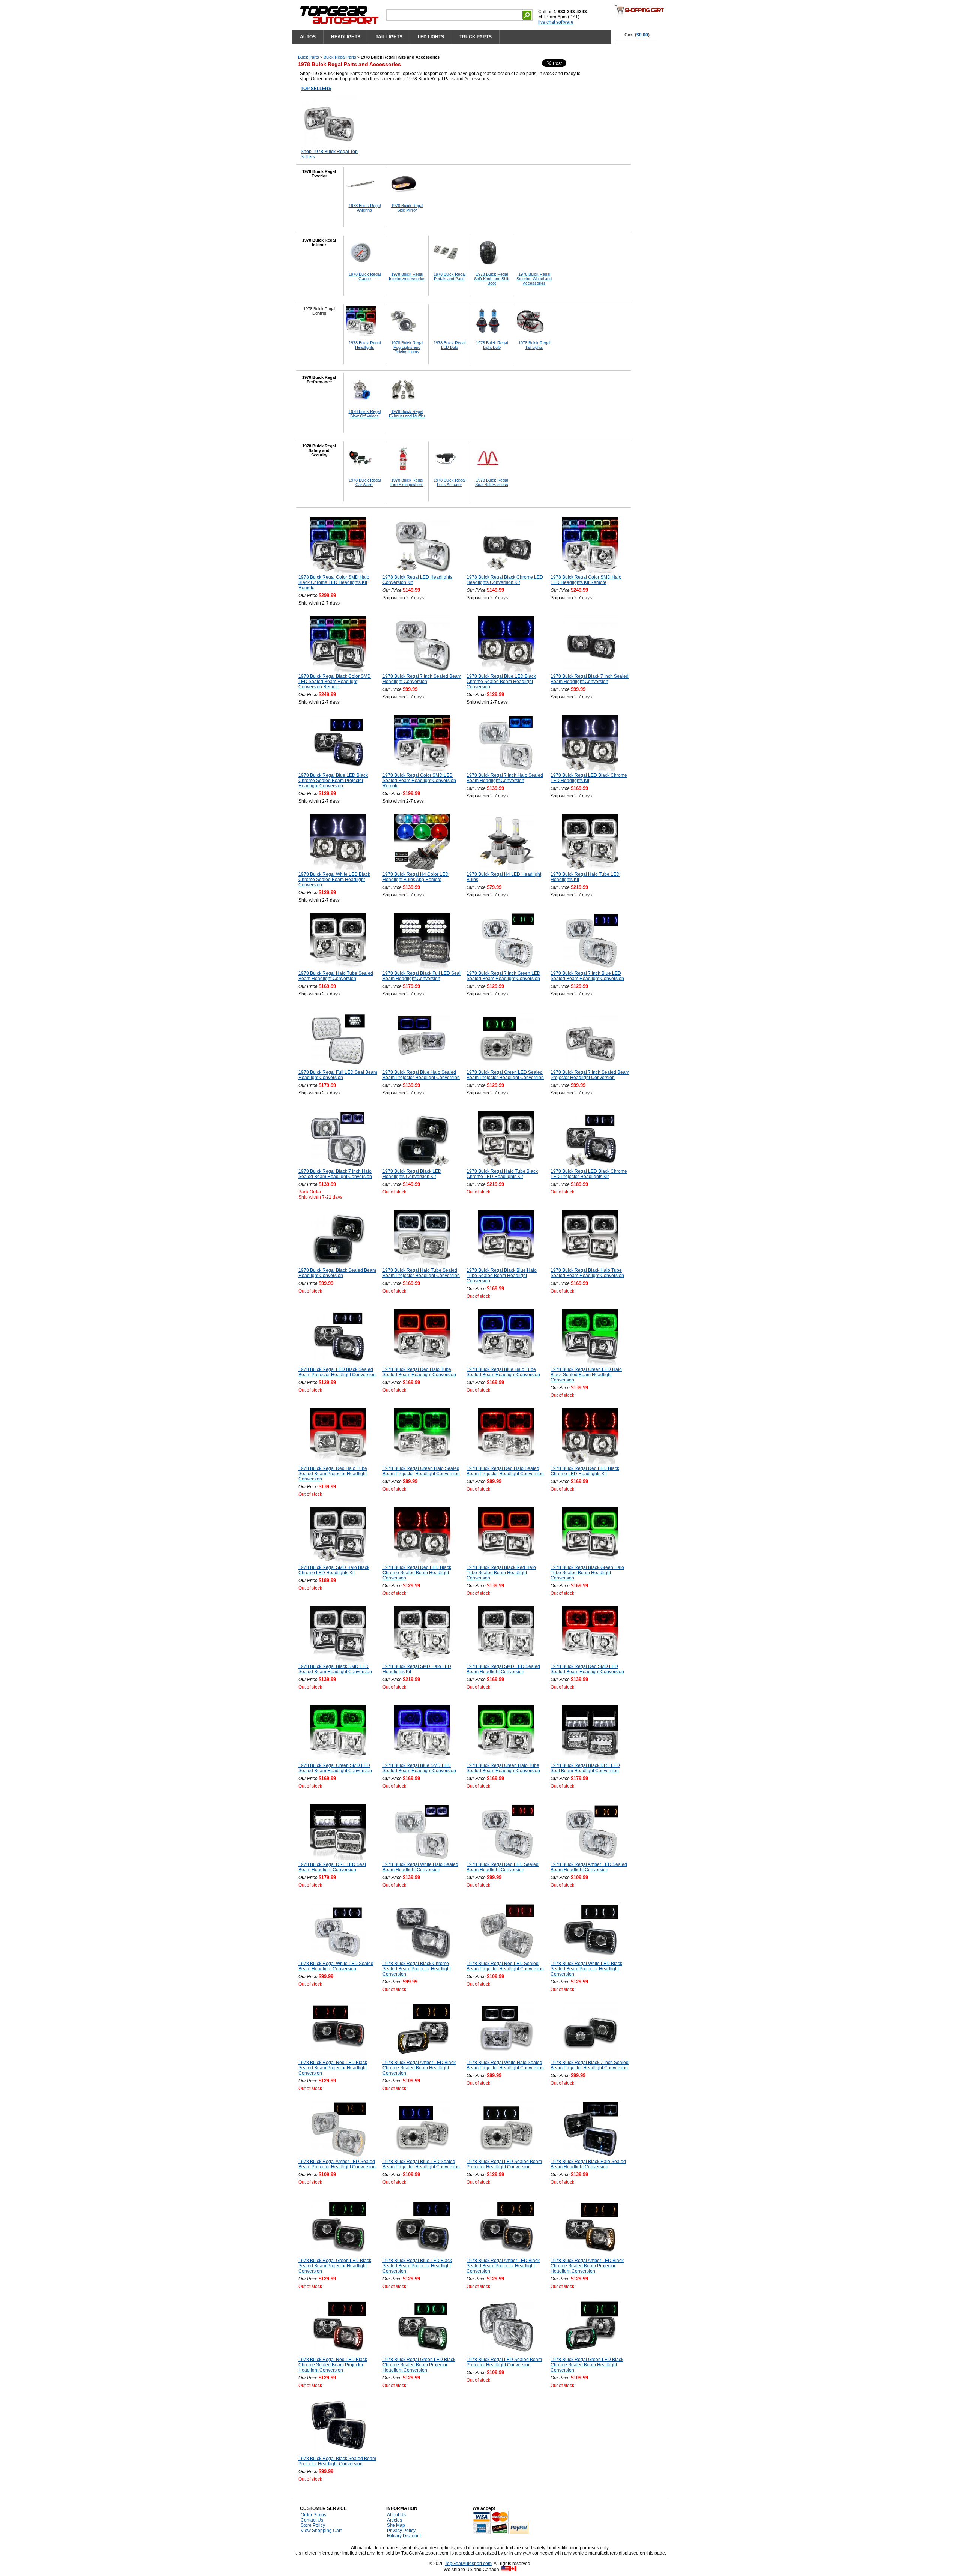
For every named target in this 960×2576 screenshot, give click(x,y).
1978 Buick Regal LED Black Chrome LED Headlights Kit (589, 778)
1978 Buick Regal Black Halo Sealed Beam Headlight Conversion (588, 2164)
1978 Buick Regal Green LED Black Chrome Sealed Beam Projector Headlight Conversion (419, 2365)
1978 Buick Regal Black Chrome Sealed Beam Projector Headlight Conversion (417, 1969)
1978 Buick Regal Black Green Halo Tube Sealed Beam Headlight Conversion (587, 1573)
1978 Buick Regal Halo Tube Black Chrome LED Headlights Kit (502, 1174)
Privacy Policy (401, 2531)
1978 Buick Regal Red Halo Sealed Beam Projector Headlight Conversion (505, 1471)
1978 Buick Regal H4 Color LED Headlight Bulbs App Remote (415, 877)
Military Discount (404, 2536)
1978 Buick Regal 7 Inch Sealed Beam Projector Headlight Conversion (590, 1075)
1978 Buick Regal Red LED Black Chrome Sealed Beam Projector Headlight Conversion (333, 2365)
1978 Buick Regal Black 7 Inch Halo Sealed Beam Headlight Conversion (335, 1174)
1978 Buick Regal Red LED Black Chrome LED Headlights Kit (585, 1471)
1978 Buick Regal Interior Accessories (407, 276)
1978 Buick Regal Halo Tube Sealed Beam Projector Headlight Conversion (421, 1273)
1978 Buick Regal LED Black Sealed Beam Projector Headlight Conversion (337, 1372)
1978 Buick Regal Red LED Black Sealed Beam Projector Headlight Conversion (333, 2068)
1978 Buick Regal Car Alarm (365, 482)
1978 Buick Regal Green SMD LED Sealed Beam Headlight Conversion (335, 1768)
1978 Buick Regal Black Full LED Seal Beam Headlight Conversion (421, 976)
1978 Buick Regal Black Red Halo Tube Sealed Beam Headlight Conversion (501, 1573)
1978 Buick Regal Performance (319, 380)
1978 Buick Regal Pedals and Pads (449, 276)
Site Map (396, 2525)
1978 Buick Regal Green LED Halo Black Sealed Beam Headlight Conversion (586, 1375)
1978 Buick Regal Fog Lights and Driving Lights (407, 347)
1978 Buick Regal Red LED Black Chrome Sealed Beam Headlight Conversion (417, 1573)
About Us (396, 2515)
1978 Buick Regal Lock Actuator (449, 482)
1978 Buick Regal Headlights (365, 345)
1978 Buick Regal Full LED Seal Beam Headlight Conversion (338, 1075)
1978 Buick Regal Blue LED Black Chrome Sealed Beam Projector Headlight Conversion (333, 781)
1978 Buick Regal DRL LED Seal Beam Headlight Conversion (332, 1867)
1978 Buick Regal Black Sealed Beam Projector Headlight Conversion (337, 2461)
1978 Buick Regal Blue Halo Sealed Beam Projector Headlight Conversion (421, 1075)
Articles (394, 2520)
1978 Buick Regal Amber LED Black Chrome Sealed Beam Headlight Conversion (419, 2068)
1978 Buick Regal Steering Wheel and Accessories (534, 279)
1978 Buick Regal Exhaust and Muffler (407, 414)
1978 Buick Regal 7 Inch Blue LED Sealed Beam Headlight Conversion (587, 976)
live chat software (556, 22)
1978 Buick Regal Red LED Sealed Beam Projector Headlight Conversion (505, 1966)
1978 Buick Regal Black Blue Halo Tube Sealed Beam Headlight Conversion (502, 1276)
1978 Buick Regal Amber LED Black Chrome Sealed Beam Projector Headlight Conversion (587, 2266)
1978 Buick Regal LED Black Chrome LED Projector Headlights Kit (589, 1174)
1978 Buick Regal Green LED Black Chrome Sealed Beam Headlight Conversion (587, 2365)
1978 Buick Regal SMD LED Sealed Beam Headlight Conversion (503, 1669)
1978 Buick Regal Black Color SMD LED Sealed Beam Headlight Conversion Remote (335, 682)
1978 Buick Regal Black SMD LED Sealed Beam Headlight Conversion (335, 1669)
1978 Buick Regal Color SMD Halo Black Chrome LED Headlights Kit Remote (334, 582)
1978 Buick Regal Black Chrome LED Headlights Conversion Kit (505, 580)
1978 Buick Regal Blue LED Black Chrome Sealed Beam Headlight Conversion (501, 682)
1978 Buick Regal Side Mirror (407, 208)
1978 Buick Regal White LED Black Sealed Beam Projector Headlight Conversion (586, 1969)
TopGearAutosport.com (468, 2564)
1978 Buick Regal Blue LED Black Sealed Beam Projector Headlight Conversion (417, 2266)
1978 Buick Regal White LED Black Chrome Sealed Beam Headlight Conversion (334, 880)
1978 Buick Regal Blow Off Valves (365, 414)
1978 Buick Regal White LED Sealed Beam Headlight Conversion (336, 1966)
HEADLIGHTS (346, 37)
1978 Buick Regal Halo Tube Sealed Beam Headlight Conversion (336, 976)
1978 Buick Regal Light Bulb (492, 345)
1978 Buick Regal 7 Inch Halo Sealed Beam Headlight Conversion (505, 778)
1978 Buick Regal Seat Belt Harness (492, 482)
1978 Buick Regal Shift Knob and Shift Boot (492, 279)
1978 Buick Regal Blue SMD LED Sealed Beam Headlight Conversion (419, 1768)
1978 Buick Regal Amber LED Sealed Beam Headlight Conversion (589, 1867)
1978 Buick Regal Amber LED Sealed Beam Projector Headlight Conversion (337, 2164)
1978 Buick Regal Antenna (365, 208)
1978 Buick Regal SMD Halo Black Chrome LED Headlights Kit (334, 1570)
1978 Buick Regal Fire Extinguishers (407, 482)
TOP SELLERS (316, 89)
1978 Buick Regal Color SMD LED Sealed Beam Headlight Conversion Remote (419, 781)
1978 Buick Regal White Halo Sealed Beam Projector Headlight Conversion (505, 2065)
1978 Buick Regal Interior (319, 242)
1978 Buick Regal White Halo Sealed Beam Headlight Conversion (420, 1867)
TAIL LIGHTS (389, 37)
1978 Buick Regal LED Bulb (449, 345)
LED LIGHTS (431, 37)
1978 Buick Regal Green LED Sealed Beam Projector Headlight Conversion (505, 1075)
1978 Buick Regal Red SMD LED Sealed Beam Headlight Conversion (587, 1669)
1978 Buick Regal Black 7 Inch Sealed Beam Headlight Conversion (589, 679)
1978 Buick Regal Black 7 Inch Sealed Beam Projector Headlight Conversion (589, 2065)
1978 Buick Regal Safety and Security (319, 450)
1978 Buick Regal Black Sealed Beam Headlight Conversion (337, 1273)
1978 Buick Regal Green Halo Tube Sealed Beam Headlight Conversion (503, 1768)
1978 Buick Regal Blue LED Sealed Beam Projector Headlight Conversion (421, 2164)
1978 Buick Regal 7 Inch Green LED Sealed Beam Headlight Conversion (503, 976)
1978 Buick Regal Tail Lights (534, 345)
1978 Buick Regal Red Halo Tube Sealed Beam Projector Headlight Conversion (333, 1474)
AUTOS (308, 37)
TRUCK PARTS (475, 37)
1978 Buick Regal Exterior (319, 174)
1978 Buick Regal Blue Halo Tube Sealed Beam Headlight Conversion (503, 1372)
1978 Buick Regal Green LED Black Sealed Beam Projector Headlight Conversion (335, 2266)
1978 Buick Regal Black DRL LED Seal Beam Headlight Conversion (585, 1768)
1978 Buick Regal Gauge (365, 276)
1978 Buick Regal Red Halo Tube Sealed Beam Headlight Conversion (419, 1372)
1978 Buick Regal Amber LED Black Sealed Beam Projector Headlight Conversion (503, 2266)
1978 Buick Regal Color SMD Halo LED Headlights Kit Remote (586, 580)
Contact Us (312, 2520)
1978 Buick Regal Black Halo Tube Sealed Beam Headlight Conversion (587, 1273)
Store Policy (313, 2525)
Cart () (637, 35)
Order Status (313, 2515)
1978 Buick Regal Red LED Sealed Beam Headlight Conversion (502, 1867)
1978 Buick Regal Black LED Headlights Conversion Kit (412, 1174)
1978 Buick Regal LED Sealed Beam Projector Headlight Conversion (504, 2164)
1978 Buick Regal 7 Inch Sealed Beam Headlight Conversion (422, 679)
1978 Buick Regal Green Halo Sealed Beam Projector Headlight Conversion (421, 1471)
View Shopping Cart (321, 2531)
